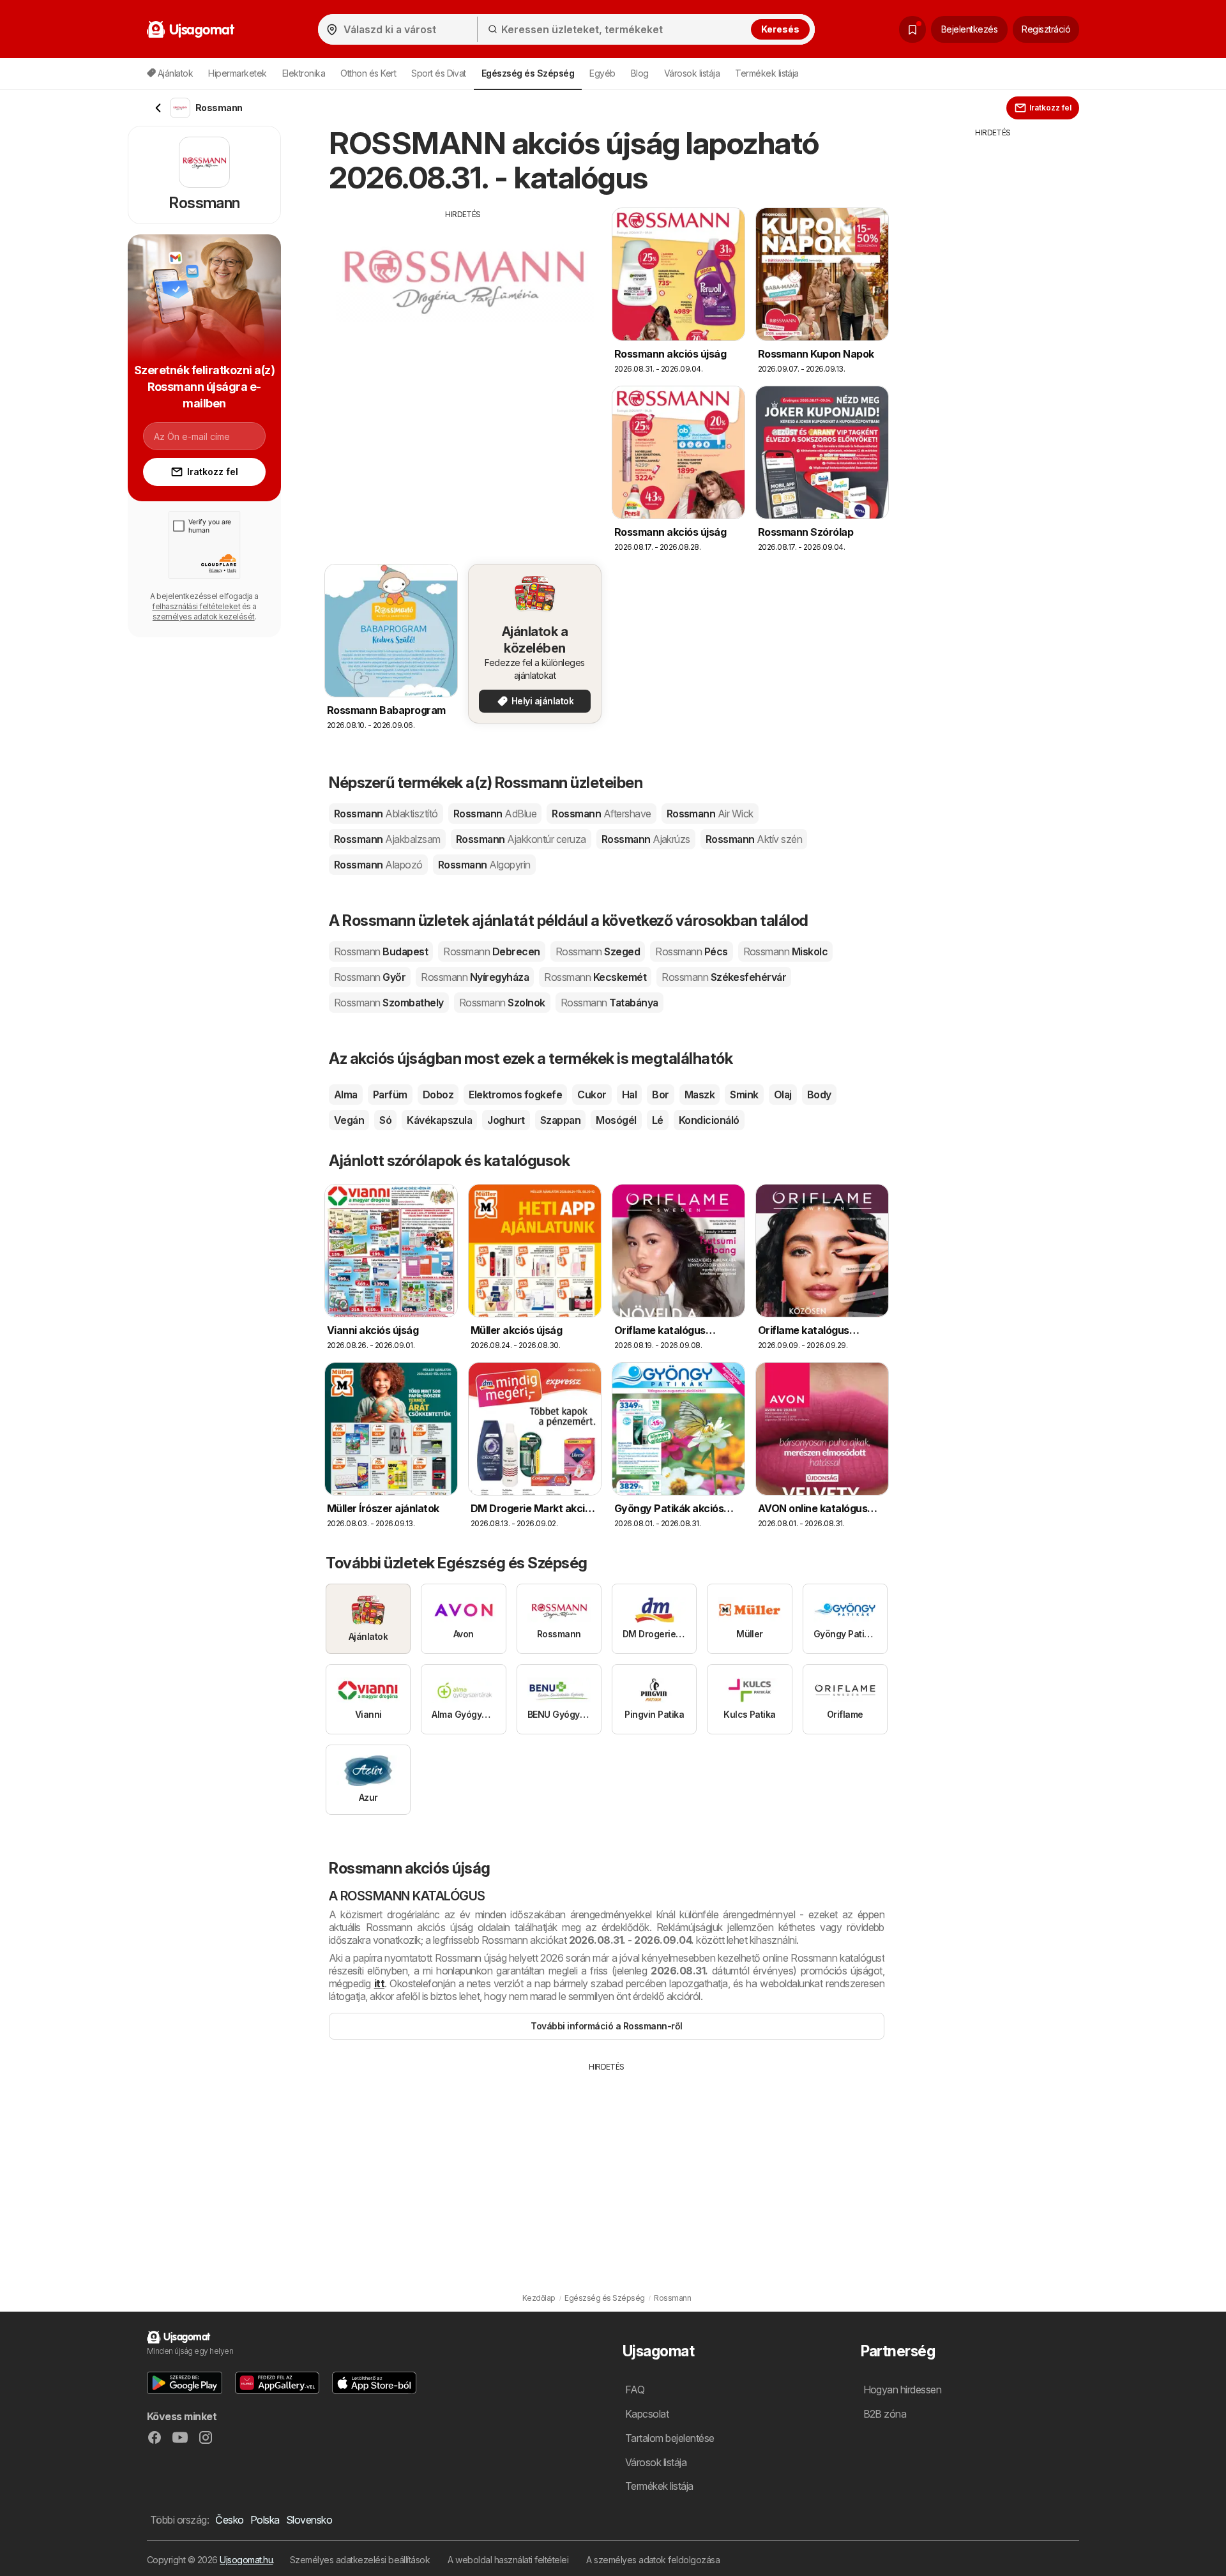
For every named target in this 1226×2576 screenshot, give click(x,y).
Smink (744, 1095)
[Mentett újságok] (912, 29)
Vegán (349, 1120)
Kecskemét (595, 977)
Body (819, 1095)
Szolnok (502, 1003)
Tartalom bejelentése (670, 2438)
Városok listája (692, 73)
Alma (346, 1095)
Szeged (598, 951)
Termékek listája (767, 73)
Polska (265, 2520)
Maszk (700, 1095)
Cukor (592, 1095)
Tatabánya (609, 1003)
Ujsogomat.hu (246, 2560)
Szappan (560, 1120)
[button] (185, 2383)
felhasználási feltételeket (196, 606)
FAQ (635, 2390)
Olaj (783, 1095)
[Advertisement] (463, 310)
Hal (629, 1095)
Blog (640, 73)
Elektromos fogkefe (515, 1095)
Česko (229, 2520)
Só (385, 1120)
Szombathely (389, 1003)
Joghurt (506, 1120)
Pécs (691, 951)
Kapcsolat (647, 2414)
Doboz (438, 1095)
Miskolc (786, 951)
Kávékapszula (439, 1120)
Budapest (381, 951)
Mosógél (616, 1120)
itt (379, 1983)
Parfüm (390, 1095)
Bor (660, 1095)
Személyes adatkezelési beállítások (360, 2560)
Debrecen (491, 951)
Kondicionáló (709, 1120)
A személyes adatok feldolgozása (653, 2560)
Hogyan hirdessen (903, 2390)
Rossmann (386, 814)
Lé (658, 1120)
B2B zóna (885, 2414)
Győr (370, 977)
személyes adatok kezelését (204, 617)
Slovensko (309, 2520)
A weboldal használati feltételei (508, 2560)
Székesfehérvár (724, 977)
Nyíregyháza (475, 977)
